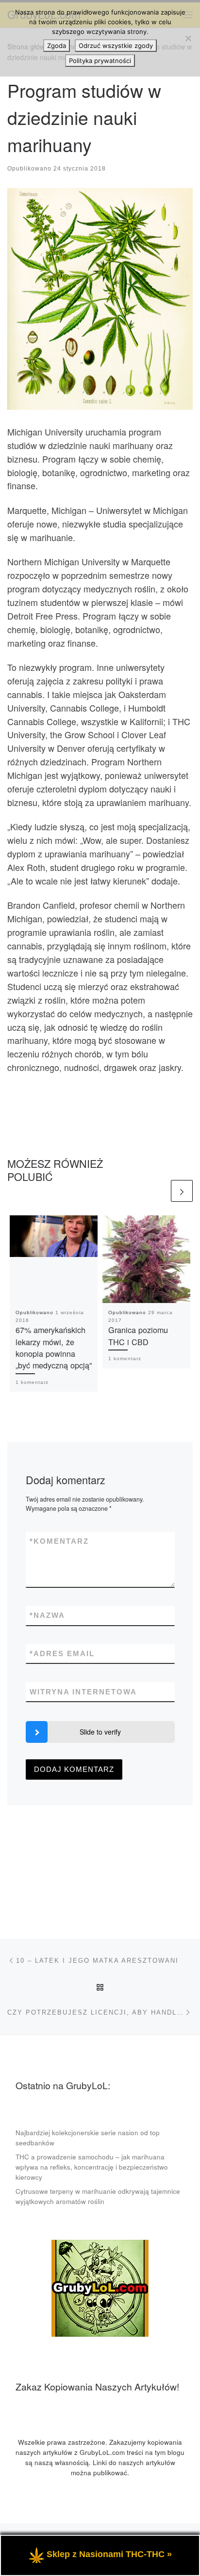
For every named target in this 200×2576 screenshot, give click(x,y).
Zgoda (57, 46)
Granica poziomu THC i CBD (138, 1335)
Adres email (62, 1653)
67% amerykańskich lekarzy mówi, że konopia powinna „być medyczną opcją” (54, 1347)
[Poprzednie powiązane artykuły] (158, 1191)
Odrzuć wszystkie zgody (116, 46)
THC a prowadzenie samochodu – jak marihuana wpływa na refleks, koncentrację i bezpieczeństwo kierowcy (92, 2167)
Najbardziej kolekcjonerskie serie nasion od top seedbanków (88, 2138)
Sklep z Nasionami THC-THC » (109, 2554)
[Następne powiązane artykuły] (182, 1191)
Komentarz (59, 1541)
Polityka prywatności (100, 61)
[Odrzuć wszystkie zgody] (188, 38)
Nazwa (47, 1615)
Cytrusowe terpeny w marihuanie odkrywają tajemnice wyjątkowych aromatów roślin (98, 2196)
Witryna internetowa (83, 1692)
